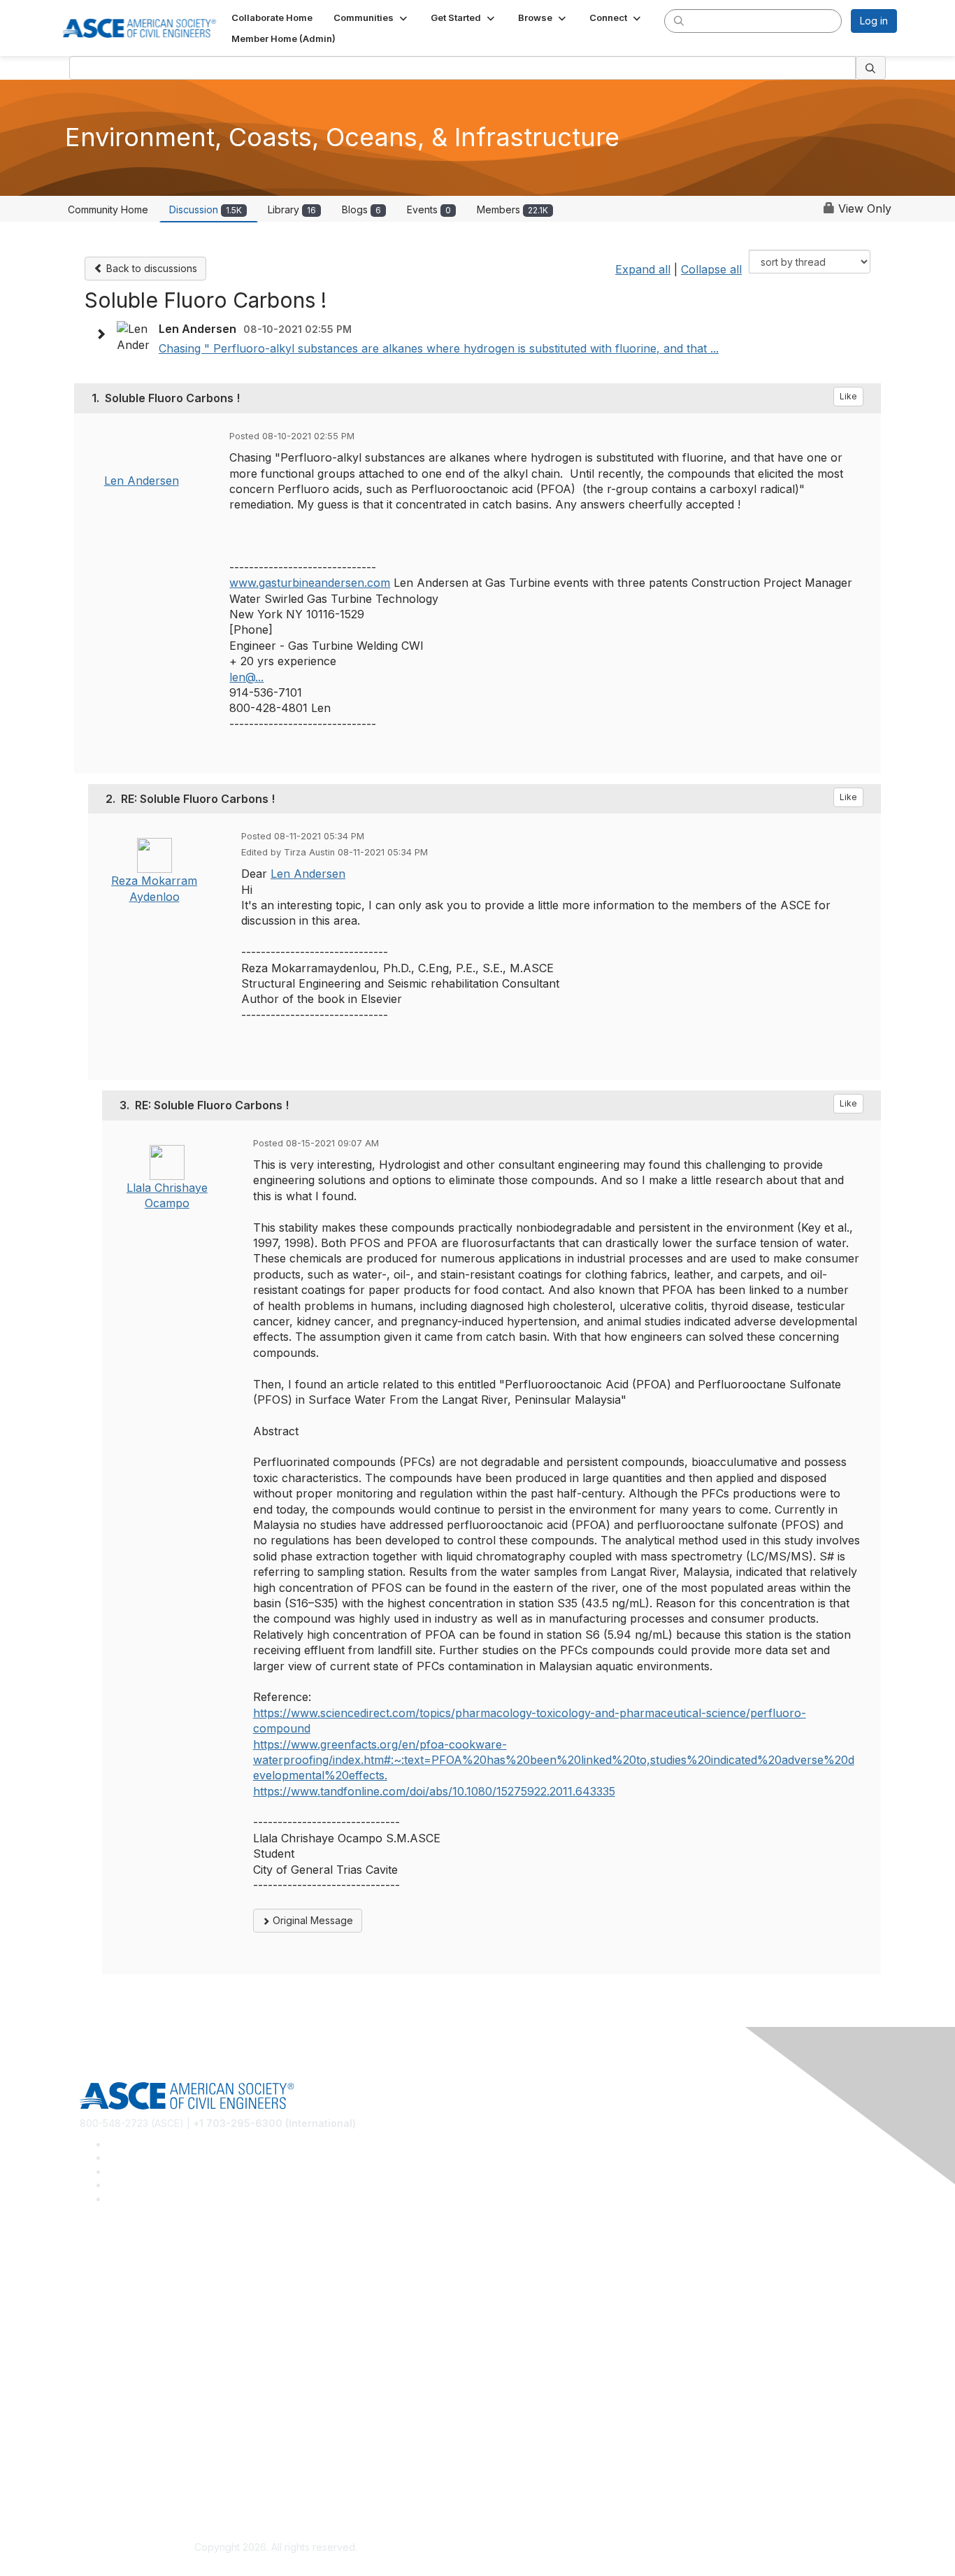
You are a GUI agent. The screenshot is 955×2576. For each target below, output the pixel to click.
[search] (679, 20)
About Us (101, 2461)
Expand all (643, 269)
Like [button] (848, 396)
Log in (874, 21)
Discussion (206, 209)
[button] (372, 17)
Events (429, 209)
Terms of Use (111, 2482)
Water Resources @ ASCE (140, 2259)
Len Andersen (142, 481)
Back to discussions (150, 268)
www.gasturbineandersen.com (310, 583)
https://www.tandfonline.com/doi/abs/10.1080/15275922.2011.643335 (434, 1791)
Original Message (311, 1920)
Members (512, 209)
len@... (246, 677)
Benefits (99, 2381)
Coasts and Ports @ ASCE (139, 2279)
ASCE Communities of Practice (149, 2300)
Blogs (361, 209)
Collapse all (711, 269)
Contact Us (105, 2401)
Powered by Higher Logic (679, 2548)
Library (292, 209)
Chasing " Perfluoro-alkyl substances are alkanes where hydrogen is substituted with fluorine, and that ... (439, 348)
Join (89, 2360)
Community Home (108, 209)
